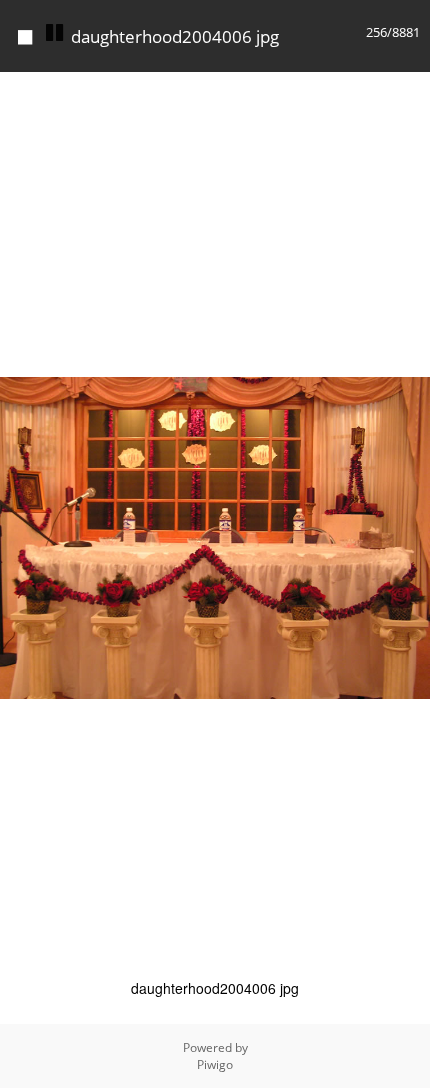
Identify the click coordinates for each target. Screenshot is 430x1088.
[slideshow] (54, 33)
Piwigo (215, 1064)
